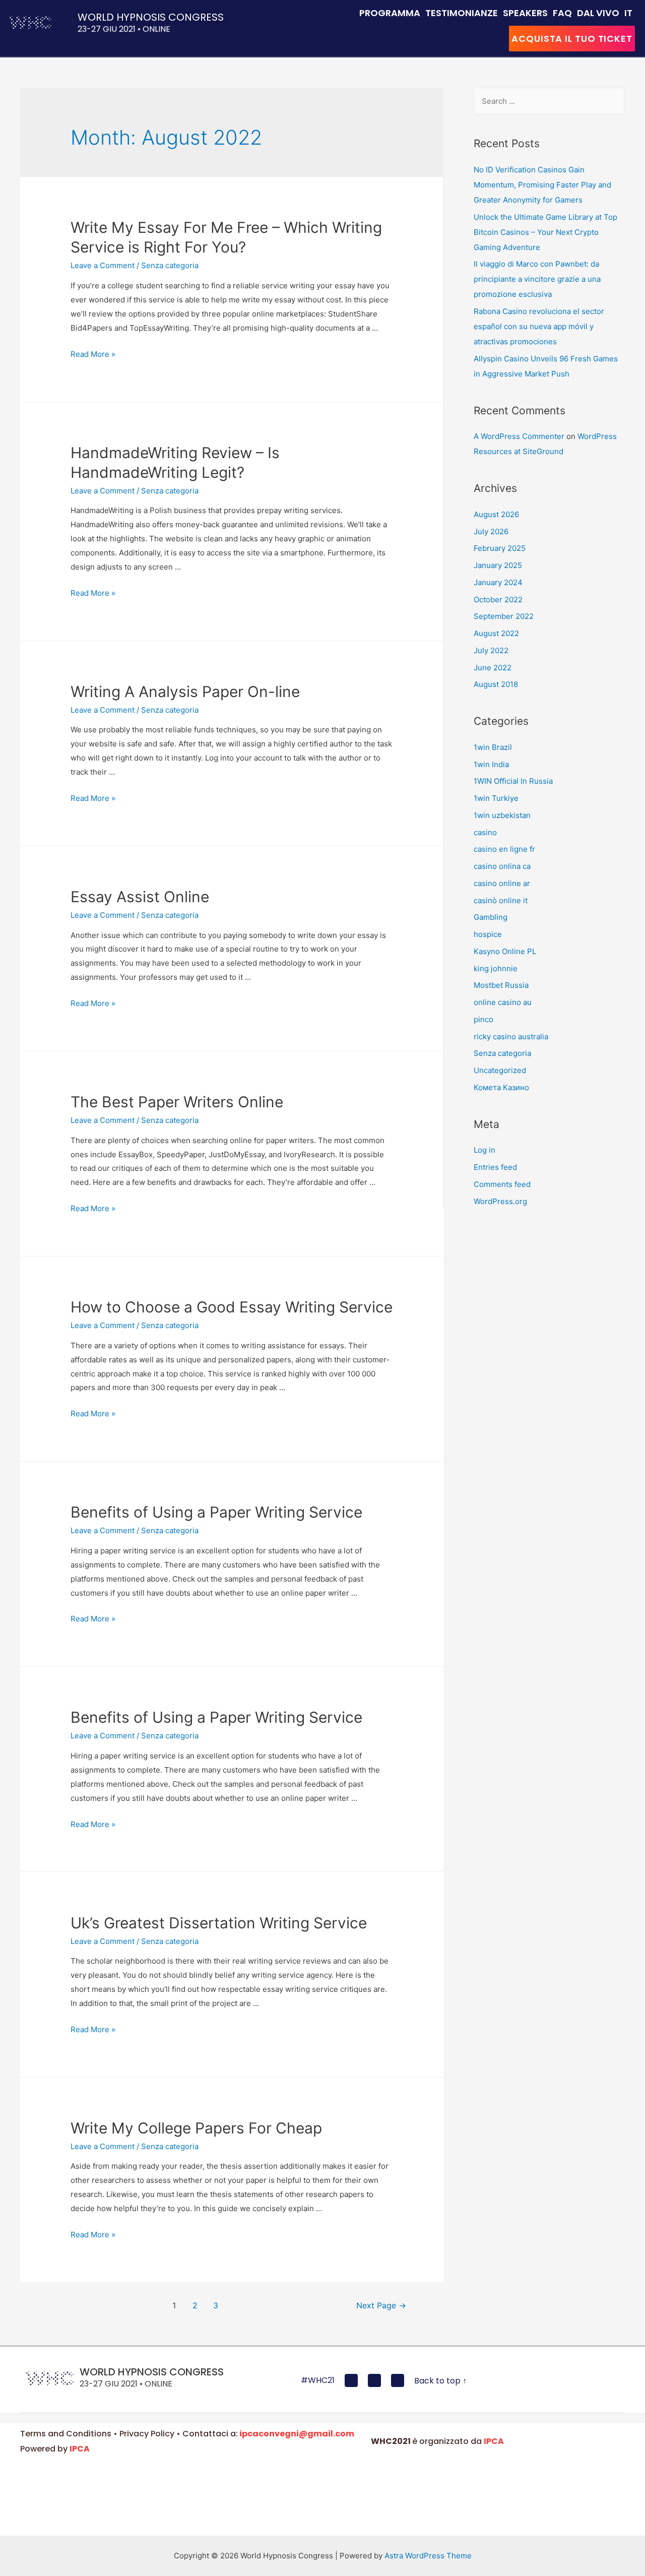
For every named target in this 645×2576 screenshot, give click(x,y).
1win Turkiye (496, 798)
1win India (491, 764)
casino (485, 832)
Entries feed (495, 1167)
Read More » (93, 354)
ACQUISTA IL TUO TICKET (572, 39)
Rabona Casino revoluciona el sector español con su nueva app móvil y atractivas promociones (539, 326)
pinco (483, 1019)
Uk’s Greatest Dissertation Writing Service (219, 1923)
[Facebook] (351, 2380)
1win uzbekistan (502, 815)
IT (628, 13)
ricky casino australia (511, 1036)
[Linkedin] (398, 2380)
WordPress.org (500, 1201)
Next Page (381, 2306)
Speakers (525, 13)
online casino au (503, 1002)
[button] (440, 2381)
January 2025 (498, 565)
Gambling (491, 917)
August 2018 (496, 684)
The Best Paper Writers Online (177, 1102)
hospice (488, 934)
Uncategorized (500, 1070)
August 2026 (496, 514)
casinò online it (501, 900)
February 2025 (500, 548)
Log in (485, 1150)
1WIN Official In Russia (513, 781)
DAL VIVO (598, 13)
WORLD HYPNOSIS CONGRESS (151, 17)
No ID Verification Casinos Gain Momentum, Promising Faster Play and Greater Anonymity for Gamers (542, 185)
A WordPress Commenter (519, 436)
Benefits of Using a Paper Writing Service (216, 1512)
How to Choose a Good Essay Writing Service (232, 1307)
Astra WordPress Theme (428, 2556)
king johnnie (496, 968)
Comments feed (502, 1184)
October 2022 (498, 600)
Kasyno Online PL (505, 951)
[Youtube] (374, 2380)
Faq (562, 13)
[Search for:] (549, 101)
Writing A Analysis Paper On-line (185, 692)
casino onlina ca (502, 866)
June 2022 (493, 668)
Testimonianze (462, 13)
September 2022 (504, 616)
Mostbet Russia (501, 985)
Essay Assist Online (140, 897)
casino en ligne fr (504, 849)
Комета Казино (501, 1087)
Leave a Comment (103, 265)
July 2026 (491, 531)
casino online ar (502, 883)
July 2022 (491, 650)
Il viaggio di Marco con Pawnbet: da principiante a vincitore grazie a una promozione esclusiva (537, 279)
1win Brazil (493, 747)
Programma (390, 13)
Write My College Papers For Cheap (196, 2128)
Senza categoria (170, 265)
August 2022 (496, 633)
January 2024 (498, 582)
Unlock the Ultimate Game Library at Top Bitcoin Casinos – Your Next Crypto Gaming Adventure (545, 232)
